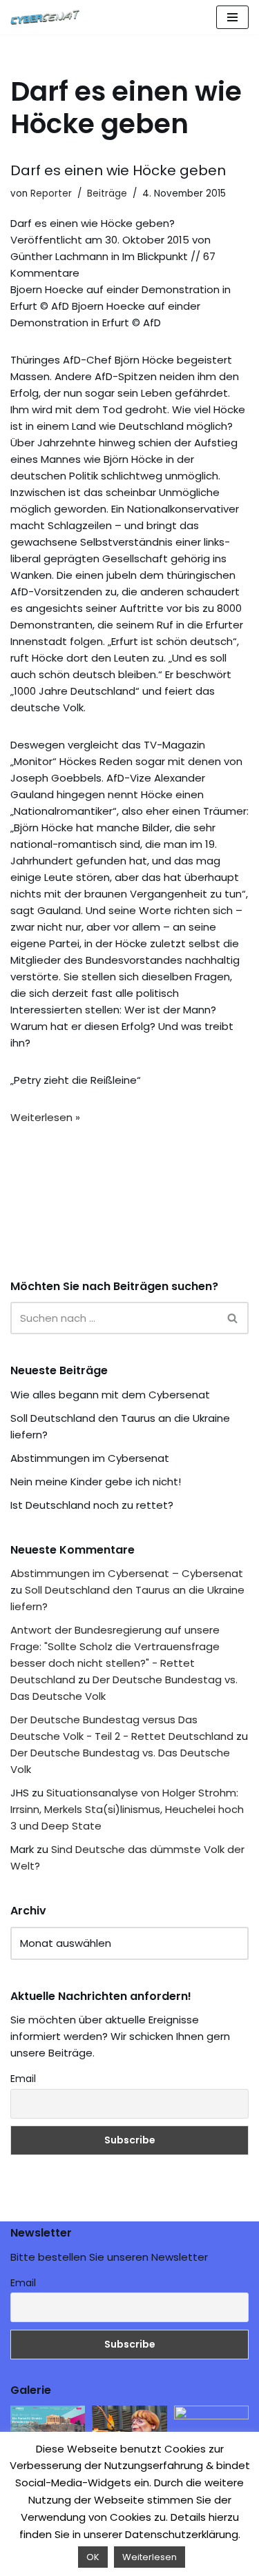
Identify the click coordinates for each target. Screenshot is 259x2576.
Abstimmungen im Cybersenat (90, 1458)
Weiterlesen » (45, 1117)
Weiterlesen (150, 2557)
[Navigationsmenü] (232, 17)
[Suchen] (233, 1318)
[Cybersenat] (48, 17)
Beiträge (107, 194)
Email (23, 2079)
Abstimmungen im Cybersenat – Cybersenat (127, 1573)
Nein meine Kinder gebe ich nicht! (96, 1482)
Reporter (51, 194)
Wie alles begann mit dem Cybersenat (110, 1395)
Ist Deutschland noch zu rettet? (92, 1505)
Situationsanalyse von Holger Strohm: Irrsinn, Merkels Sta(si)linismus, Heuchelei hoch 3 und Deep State (127, 1809)
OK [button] (93, 2557)
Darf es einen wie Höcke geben (118, 170)
